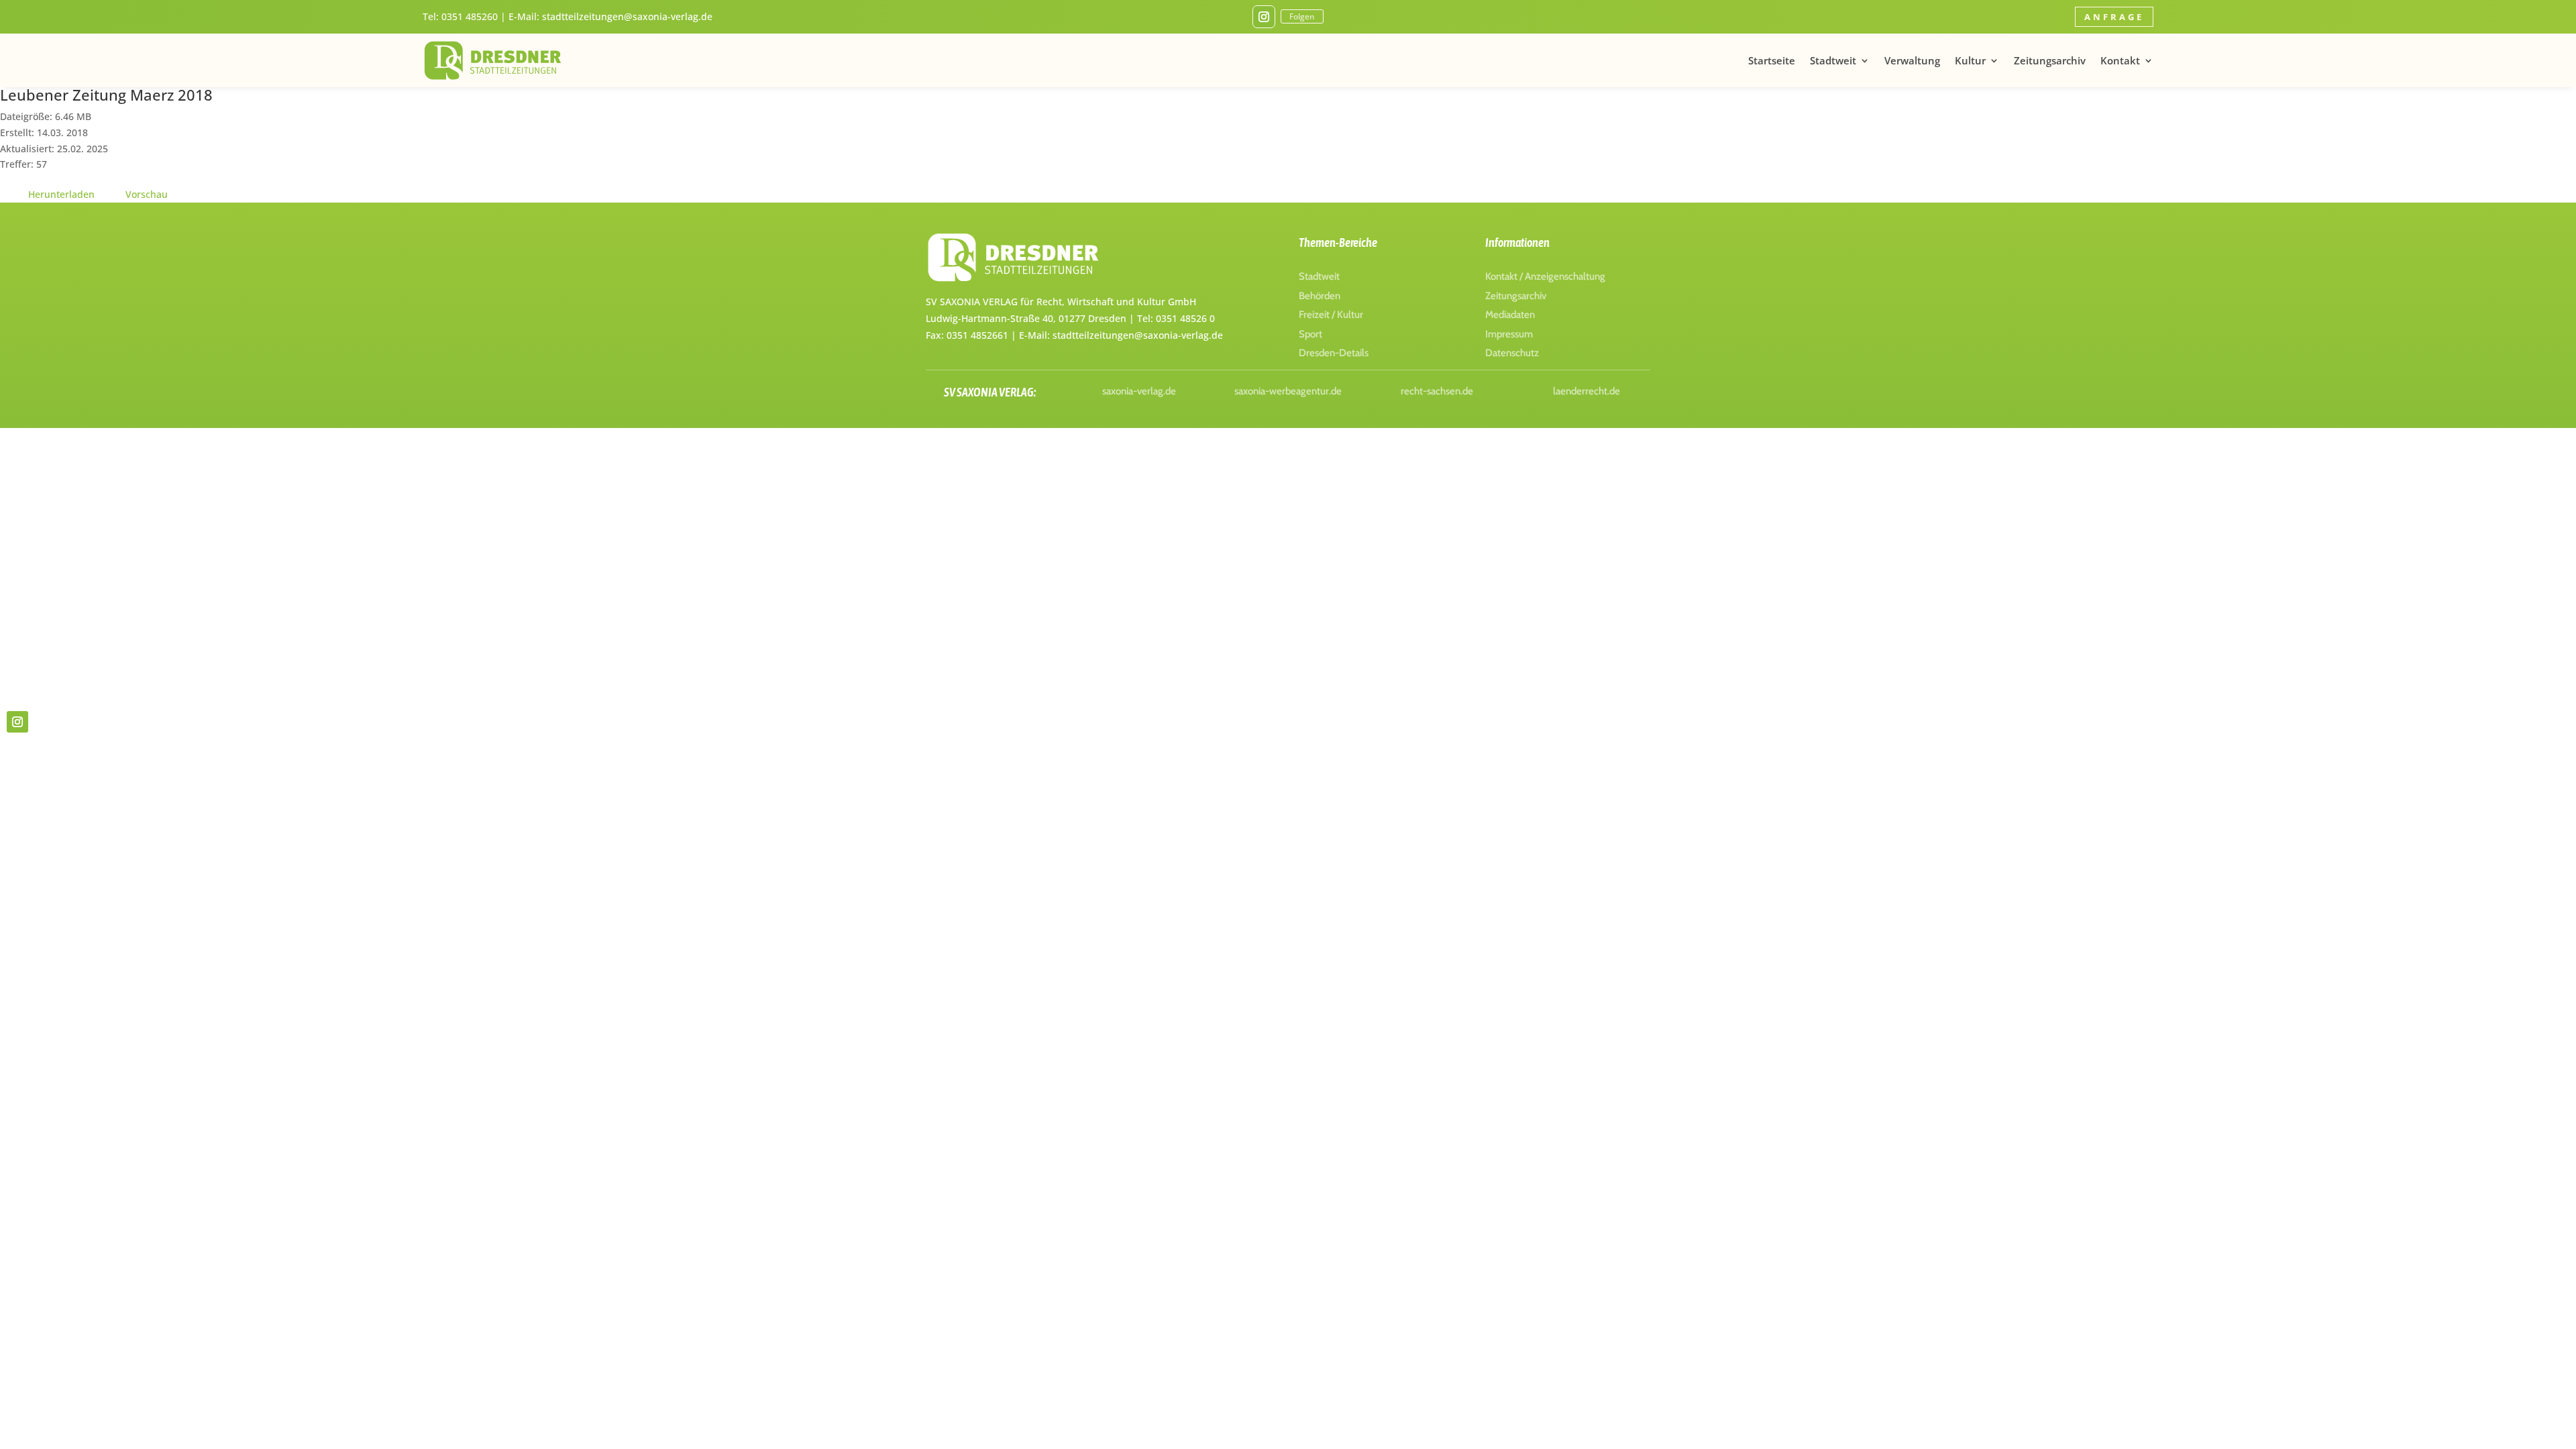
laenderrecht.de (1587, 391)
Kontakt (2120, 60)
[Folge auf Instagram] (1264, 17)
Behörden (1320, 296)
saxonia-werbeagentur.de (1288, 391)
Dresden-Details (1334, 353)
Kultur (1970, 60)
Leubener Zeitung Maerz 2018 (106, 95)
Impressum (1509, 334)
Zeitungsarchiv (2050, 60)
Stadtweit (1833, 60)
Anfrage (2114, 17)
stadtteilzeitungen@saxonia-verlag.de (627, 16)
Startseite (1772, 60)
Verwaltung (1912, 60)
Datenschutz (1512, 353)
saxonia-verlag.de (1139, 391)
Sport (1310, 334)
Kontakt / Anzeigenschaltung (1545, 276)
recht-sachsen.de (1437, 391)
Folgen (1302, 16)
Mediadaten (1510, 315)
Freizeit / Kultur (1331, 315)
